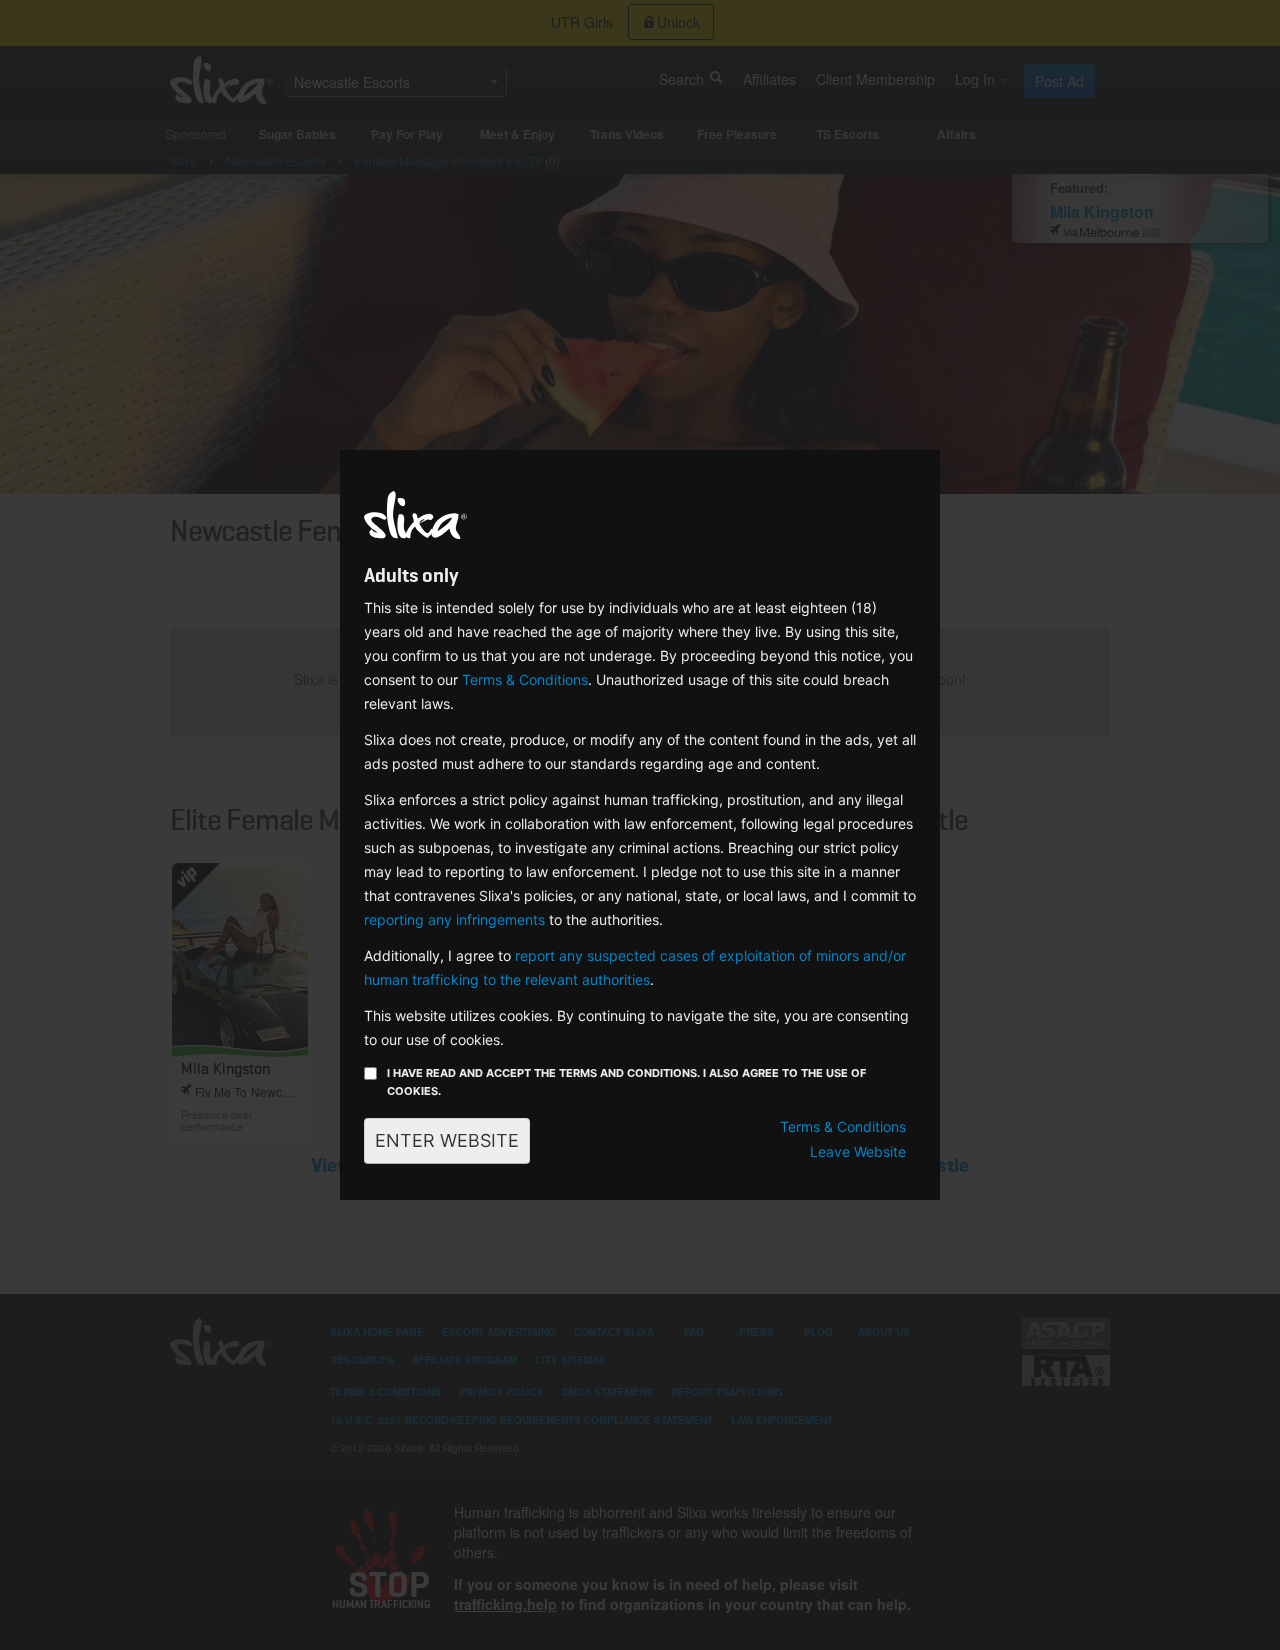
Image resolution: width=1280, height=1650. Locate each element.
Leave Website (858, 1151)
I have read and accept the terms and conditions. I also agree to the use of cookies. (626, 1082)
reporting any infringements (454, 919)
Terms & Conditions (525, 679)
